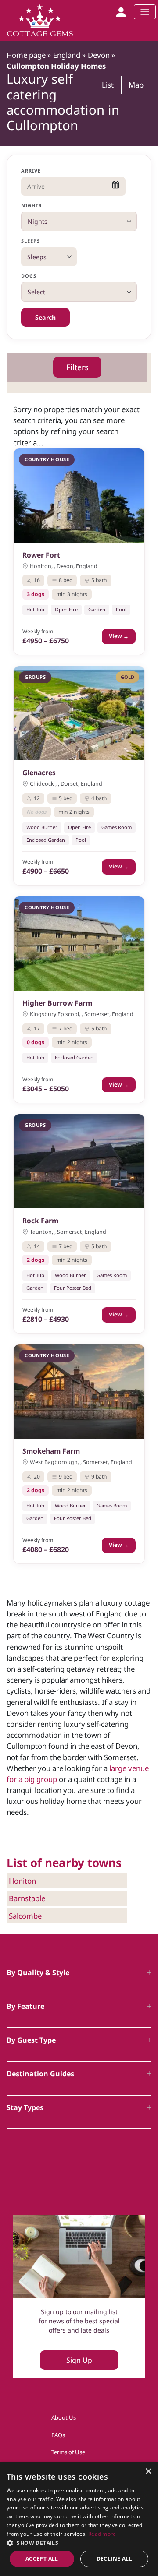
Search (45, 317)
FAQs (58, 2435)
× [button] (148, 2472)
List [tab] (108, 85)
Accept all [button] (42, 2559)
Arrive (31, 171)
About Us (64, 2417)
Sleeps (31, 241)
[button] (79, 2543)
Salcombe (25, 1916)
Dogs (29, 276)
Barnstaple (27, 1898)
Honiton (22, 1881)
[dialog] (79, 2519)
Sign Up (79, 2360)
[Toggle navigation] (145, 12)
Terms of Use (68, 2452)
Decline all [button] (114, 2559)
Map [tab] (136, 85)
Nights (32, 205)
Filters (77, 367)
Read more (102, 2534)
